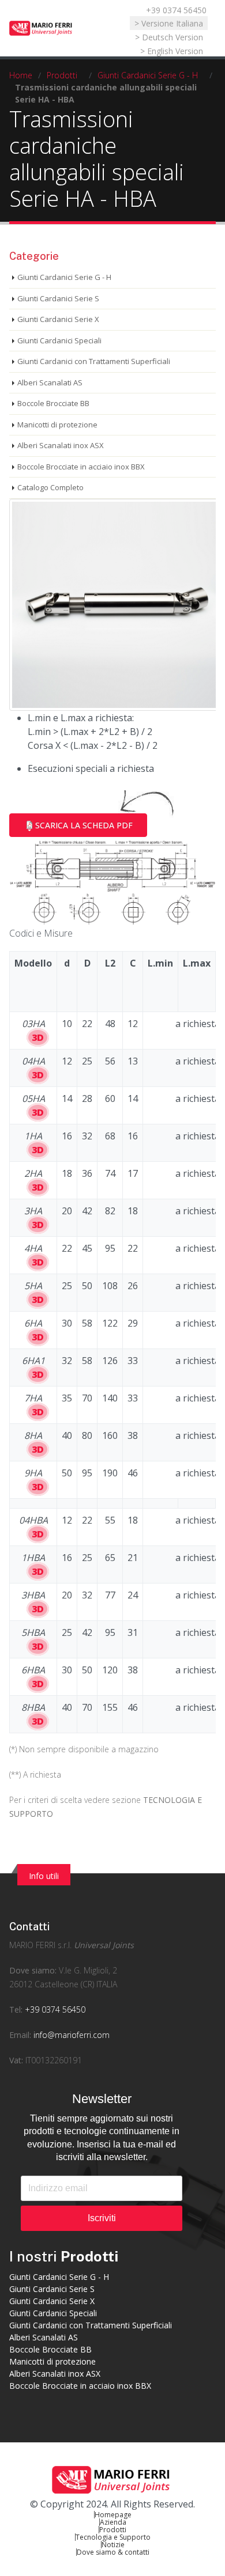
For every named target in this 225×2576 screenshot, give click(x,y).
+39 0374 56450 (176, 10)
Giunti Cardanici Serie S (58, 298)
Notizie (113, 2545)
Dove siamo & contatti (113, 2552)
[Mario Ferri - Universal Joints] (42, 28)
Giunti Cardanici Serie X (58, 319)
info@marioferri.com (72, 2035)
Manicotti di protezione (57, 425)
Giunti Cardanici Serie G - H (148, 75)
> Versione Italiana (169, 23)
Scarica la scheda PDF (84, 825)
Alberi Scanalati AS (50, 382)
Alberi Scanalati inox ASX (61, 445)
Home (21, 75)
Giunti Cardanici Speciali (59, 340)
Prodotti (62, 75)
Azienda (113, 2522)
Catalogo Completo (50, 487)
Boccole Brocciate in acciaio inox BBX (81, 467)
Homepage (113, 2515)
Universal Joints (104, 1945)
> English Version (172, 51)
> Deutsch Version (169, 37)
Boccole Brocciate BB (53, 403)
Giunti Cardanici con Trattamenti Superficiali (94, 361)
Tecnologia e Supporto (113, 2537)
